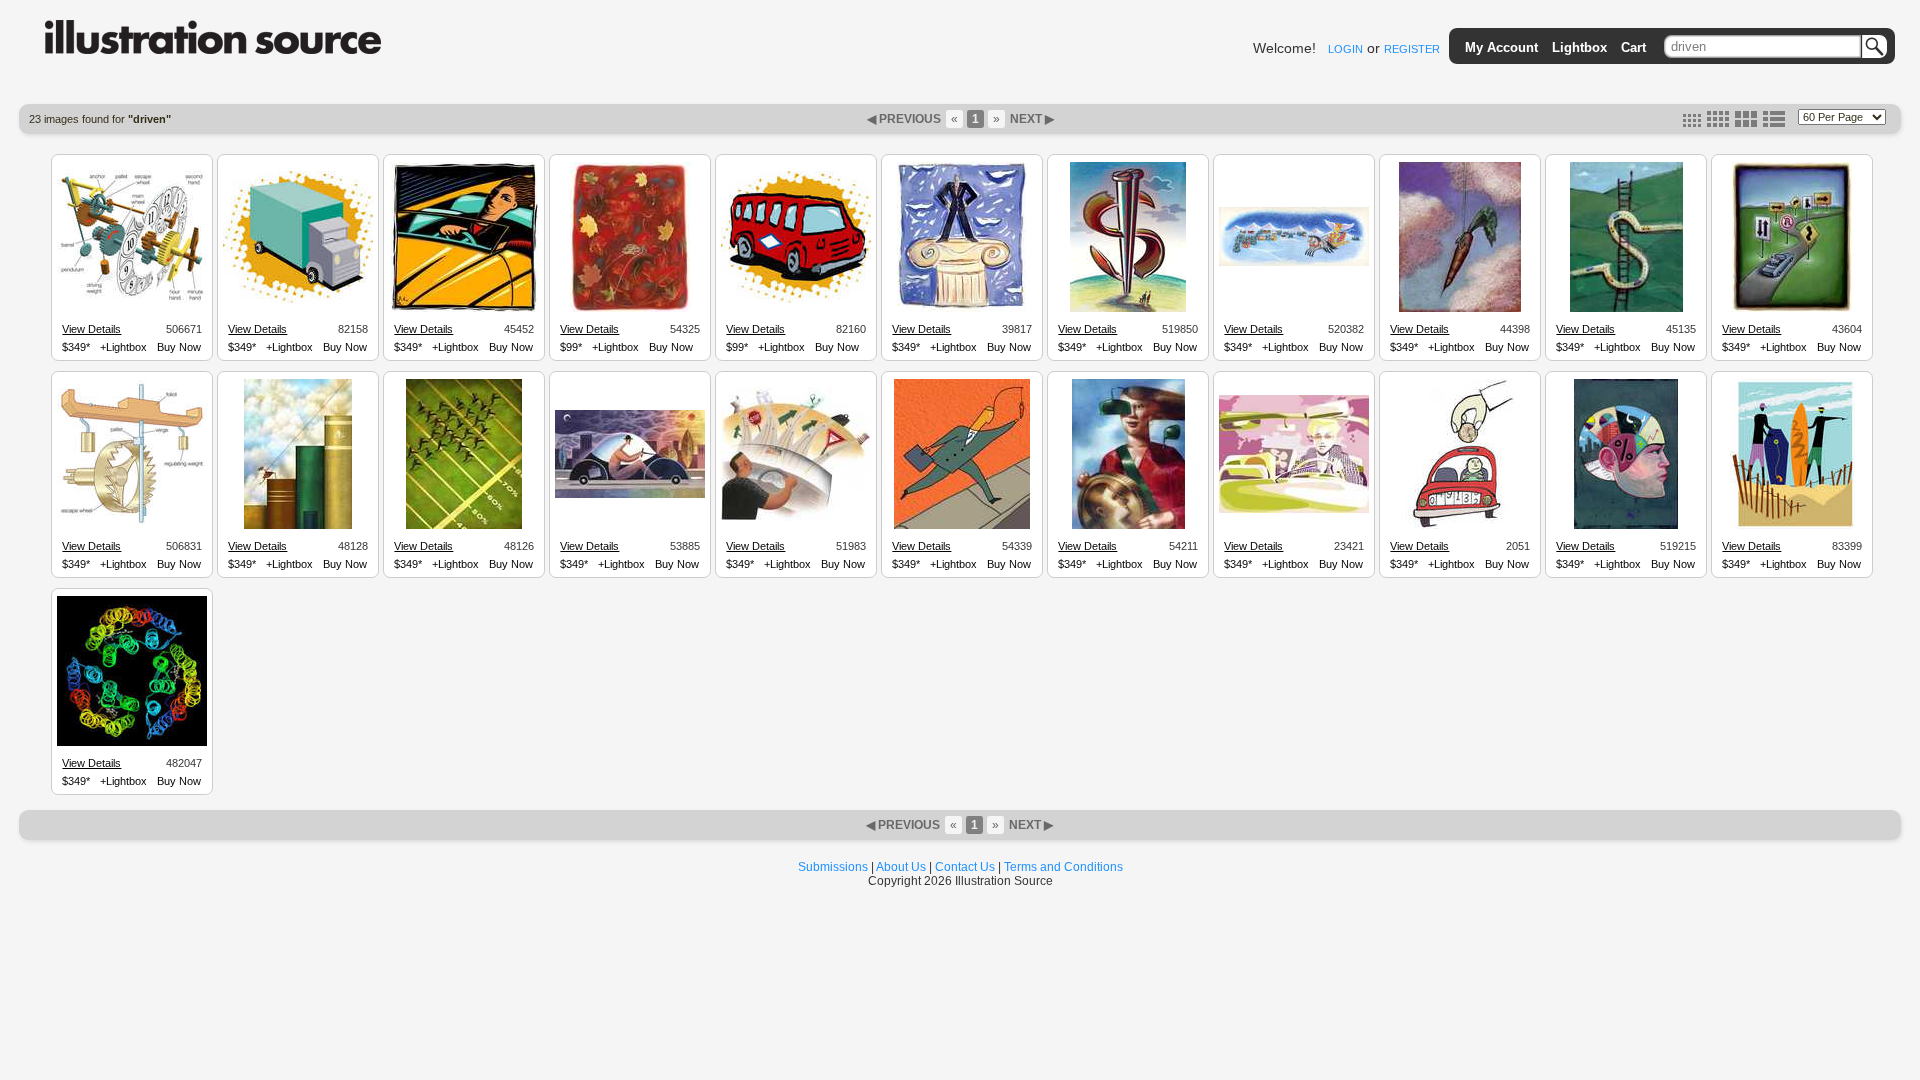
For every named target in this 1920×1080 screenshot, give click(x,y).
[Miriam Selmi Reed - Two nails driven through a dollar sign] (1128, 309)
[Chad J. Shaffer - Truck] (298, 300)
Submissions (833, 867)
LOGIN (1345, 49)
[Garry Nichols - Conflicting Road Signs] (1792, 309)
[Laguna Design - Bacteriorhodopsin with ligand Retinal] (132, 743)
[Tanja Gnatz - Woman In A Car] (1294, 510)
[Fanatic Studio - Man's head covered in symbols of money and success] (1626, 526)
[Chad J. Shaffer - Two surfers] (1792, 526)
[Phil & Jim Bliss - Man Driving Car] (630, 495)
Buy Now (179, 347)
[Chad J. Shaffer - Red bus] (796, 300)
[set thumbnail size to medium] (1718, 123)
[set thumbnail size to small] (1692, 123)
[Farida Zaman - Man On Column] (962, 309)
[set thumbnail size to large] (1746, 123)
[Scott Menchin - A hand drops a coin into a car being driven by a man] (1460, 526)
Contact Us (965, 867)
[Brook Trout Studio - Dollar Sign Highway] (1626, 309)
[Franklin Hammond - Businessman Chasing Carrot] (962, 526)
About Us (901, 867)
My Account (1501, 47)
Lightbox (1579, 47)
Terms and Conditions (1063, 867)
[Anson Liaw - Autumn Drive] (630, 309)
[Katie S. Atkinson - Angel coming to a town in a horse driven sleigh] (1294, 263)
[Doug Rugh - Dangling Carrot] (1460, 309)
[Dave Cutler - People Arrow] (464, 526)
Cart (1633, 47)
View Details (91, 329)
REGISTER (1412, 49)
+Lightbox (123, 347)
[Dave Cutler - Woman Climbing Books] (298, 526)
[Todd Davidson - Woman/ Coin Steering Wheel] (1128, 526)
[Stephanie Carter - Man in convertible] (464, 309)
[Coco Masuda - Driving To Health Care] (796, 518)
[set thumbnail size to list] (1774, 123)
